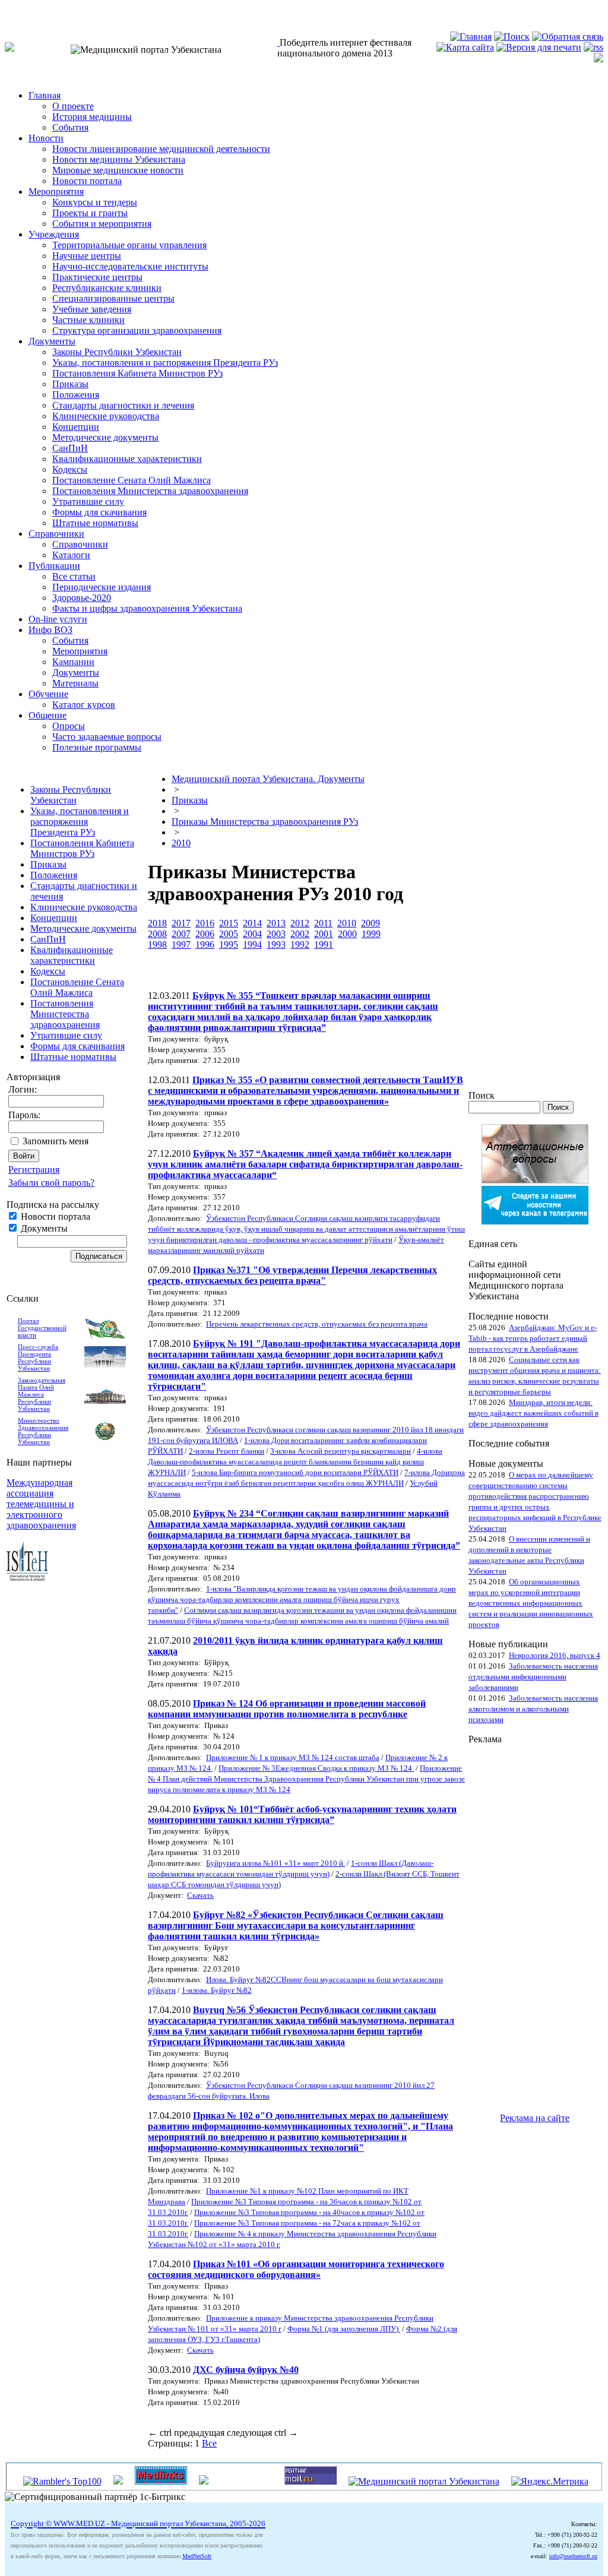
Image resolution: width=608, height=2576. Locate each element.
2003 (276, 934)
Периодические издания (102, 587)
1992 (300, 944)
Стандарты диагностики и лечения (123, 405)
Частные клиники (88, 320)
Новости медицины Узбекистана (119, 159)
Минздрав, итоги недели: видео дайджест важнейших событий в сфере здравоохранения (533, 1413)
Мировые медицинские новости (118, 170)
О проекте (73, 106)
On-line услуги (58, 619)
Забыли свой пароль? (51, 1183)
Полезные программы (97, 747)
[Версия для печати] (539, 47)
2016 (205, 923)
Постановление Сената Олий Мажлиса (132, 480)
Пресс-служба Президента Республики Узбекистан (38, 1357)
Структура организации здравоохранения (137, 330)
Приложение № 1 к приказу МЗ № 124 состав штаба (293, 1757)
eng (56, 10)
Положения (76, 395)
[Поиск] (512, 37)
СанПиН (70, 448)
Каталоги (71, 555)
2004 (252, 934)
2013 (276, 923)
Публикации (54, 566)
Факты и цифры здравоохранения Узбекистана (147, 608)
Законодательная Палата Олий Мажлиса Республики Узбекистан (42, 1394)
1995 (229, 944)
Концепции (76, 427)
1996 (205, 944)
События (70, 127)
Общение (47, 715)
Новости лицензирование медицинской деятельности (161, 149)
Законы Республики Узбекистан (117, 352)
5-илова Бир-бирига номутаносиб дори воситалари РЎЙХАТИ (295, 1472)
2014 (252, 923)
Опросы (69, 726)
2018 (157, 923)
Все (209, 2443)
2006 (205, 934)
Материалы (75, 683)
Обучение (48, 694)
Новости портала (87, 181)
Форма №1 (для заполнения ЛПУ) (344, 2329)
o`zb (13, 10)
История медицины (92, 117)
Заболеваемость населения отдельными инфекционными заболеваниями (533, 1677)
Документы (52, 341)
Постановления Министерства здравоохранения (150, 491)
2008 (157, 934)
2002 (300, 934)
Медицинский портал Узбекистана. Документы (268, 779)
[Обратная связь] (568, 37)
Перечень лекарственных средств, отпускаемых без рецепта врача (317, 1324)
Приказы (70, 384)
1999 (371, 934)
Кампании (73, 662)
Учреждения (54, 234)
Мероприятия (56, 192)
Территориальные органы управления (129, 245)
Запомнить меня (56, 1141)
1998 (157, 944)
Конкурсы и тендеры (95, 202)
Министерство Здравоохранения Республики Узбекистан (43, 1431)
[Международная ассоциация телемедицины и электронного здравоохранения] (27, 1577)
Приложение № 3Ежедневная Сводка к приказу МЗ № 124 (316, 1768)
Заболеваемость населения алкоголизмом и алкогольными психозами (533, 1709)
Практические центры (97, 277)
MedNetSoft (197, 2556)
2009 (370, 923)
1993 (276, 944)
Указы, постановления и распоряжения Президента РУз (165, 363)
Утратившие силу (88, 501)
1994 (252, 944)
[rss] (593, 47)
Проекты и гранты (90, 213)
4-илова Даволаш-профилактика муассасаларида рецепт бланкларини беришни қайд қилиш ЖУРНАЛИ (295, 1462)
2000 (347, 934)
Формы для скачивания (99, 512)
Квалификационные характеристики (127, 459)
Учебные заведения (92, 309)
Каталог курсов (84, 705)
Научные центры (87, 256)
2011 (323, 923)
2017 (181, 923)
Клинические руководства (106, 416)
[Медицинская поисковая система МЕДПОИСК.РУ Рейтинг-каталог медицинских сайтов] (204, 2481)
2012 (300, 923)
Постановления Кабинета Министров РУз (137, 373)
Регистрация (34, 1170)
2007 (181, 934)
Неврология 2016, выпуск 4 (555, 1655)
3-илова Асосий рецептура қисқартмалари (341, 1451)
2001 (324, 934)
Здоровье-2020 (82, 598)
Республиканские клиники (107, 288)
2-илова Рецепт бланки (227, 1451)
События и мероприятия (102, 224)
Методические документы (105, 437)
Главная (45, 95)
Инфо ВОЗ (50, 630)
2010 (181, 843)
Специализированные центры (113, 298)
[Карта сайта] (465, 47)
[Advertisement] (516, 1923)
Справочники (56, 534)
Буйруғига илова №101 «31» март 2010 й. (275, 1863)
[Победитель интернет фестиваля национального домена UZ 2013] (278, 42)
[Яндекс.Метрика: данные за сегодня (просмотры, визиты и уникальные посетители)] (550, 2482)
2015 (229, 923)
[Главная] (471, 37)
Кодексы (70, 469)
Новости (46, 138)
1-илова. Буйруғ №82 (217, 1990)
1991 (324, 944)
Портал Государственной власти (42, 1328)
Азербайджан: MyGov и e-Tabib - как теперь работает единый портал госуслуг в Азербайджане (533, 1338)
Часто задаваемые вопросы (107, 737)
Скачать (200, 1895)
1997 (181, 944)
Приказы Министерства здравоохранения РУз (265, 822)
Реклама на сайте (535, 2118)
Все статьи (74, 576)
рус (35, 10)
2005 (229, 934)
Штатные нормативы (95, 523)
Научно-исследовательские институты (130, 266)
